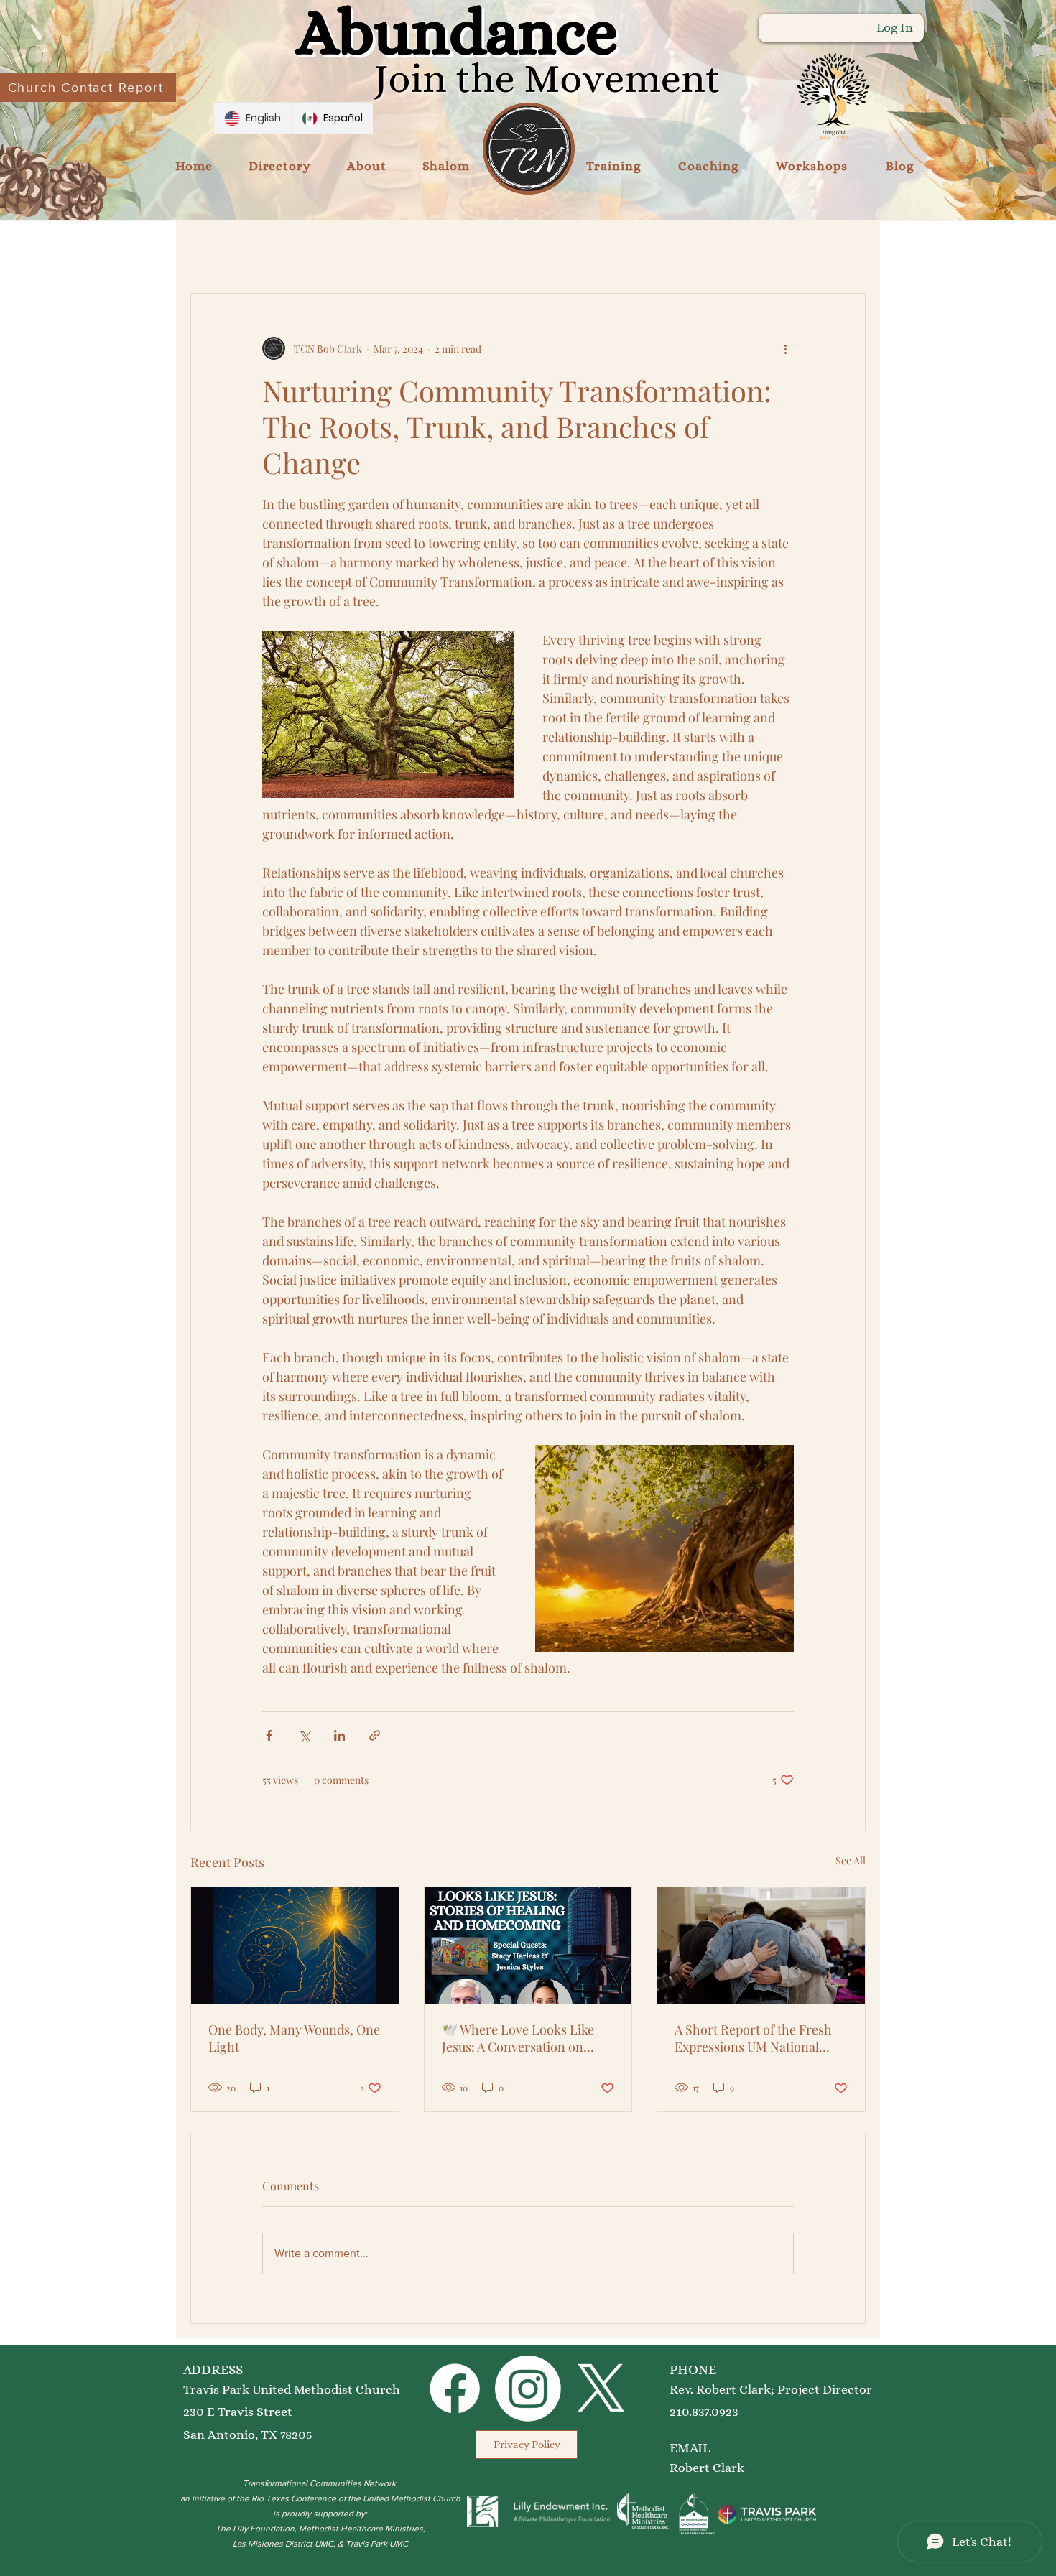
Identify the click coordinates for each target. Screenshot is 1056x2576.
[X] (601, 2389)
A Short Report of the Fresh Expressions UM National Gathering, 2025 (753, 2038)
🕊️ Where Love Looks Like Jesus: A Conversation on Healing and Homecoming (518, 2038)
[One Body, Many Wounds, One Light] (295, 1945)
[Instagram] (528, 2389)
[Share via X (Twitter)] (304, 1735)
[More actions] (785, 348)
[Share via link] (375, 1735)
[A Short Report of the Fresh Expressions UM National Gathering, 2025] (761, 1945)
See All (851, 1860)
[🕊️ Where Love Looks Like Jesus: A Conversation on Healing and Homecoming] (528, 1945)
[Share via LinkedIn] (339, 1735)
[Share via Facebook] (269, 1735)
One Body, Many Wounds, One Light (294, 2038)
